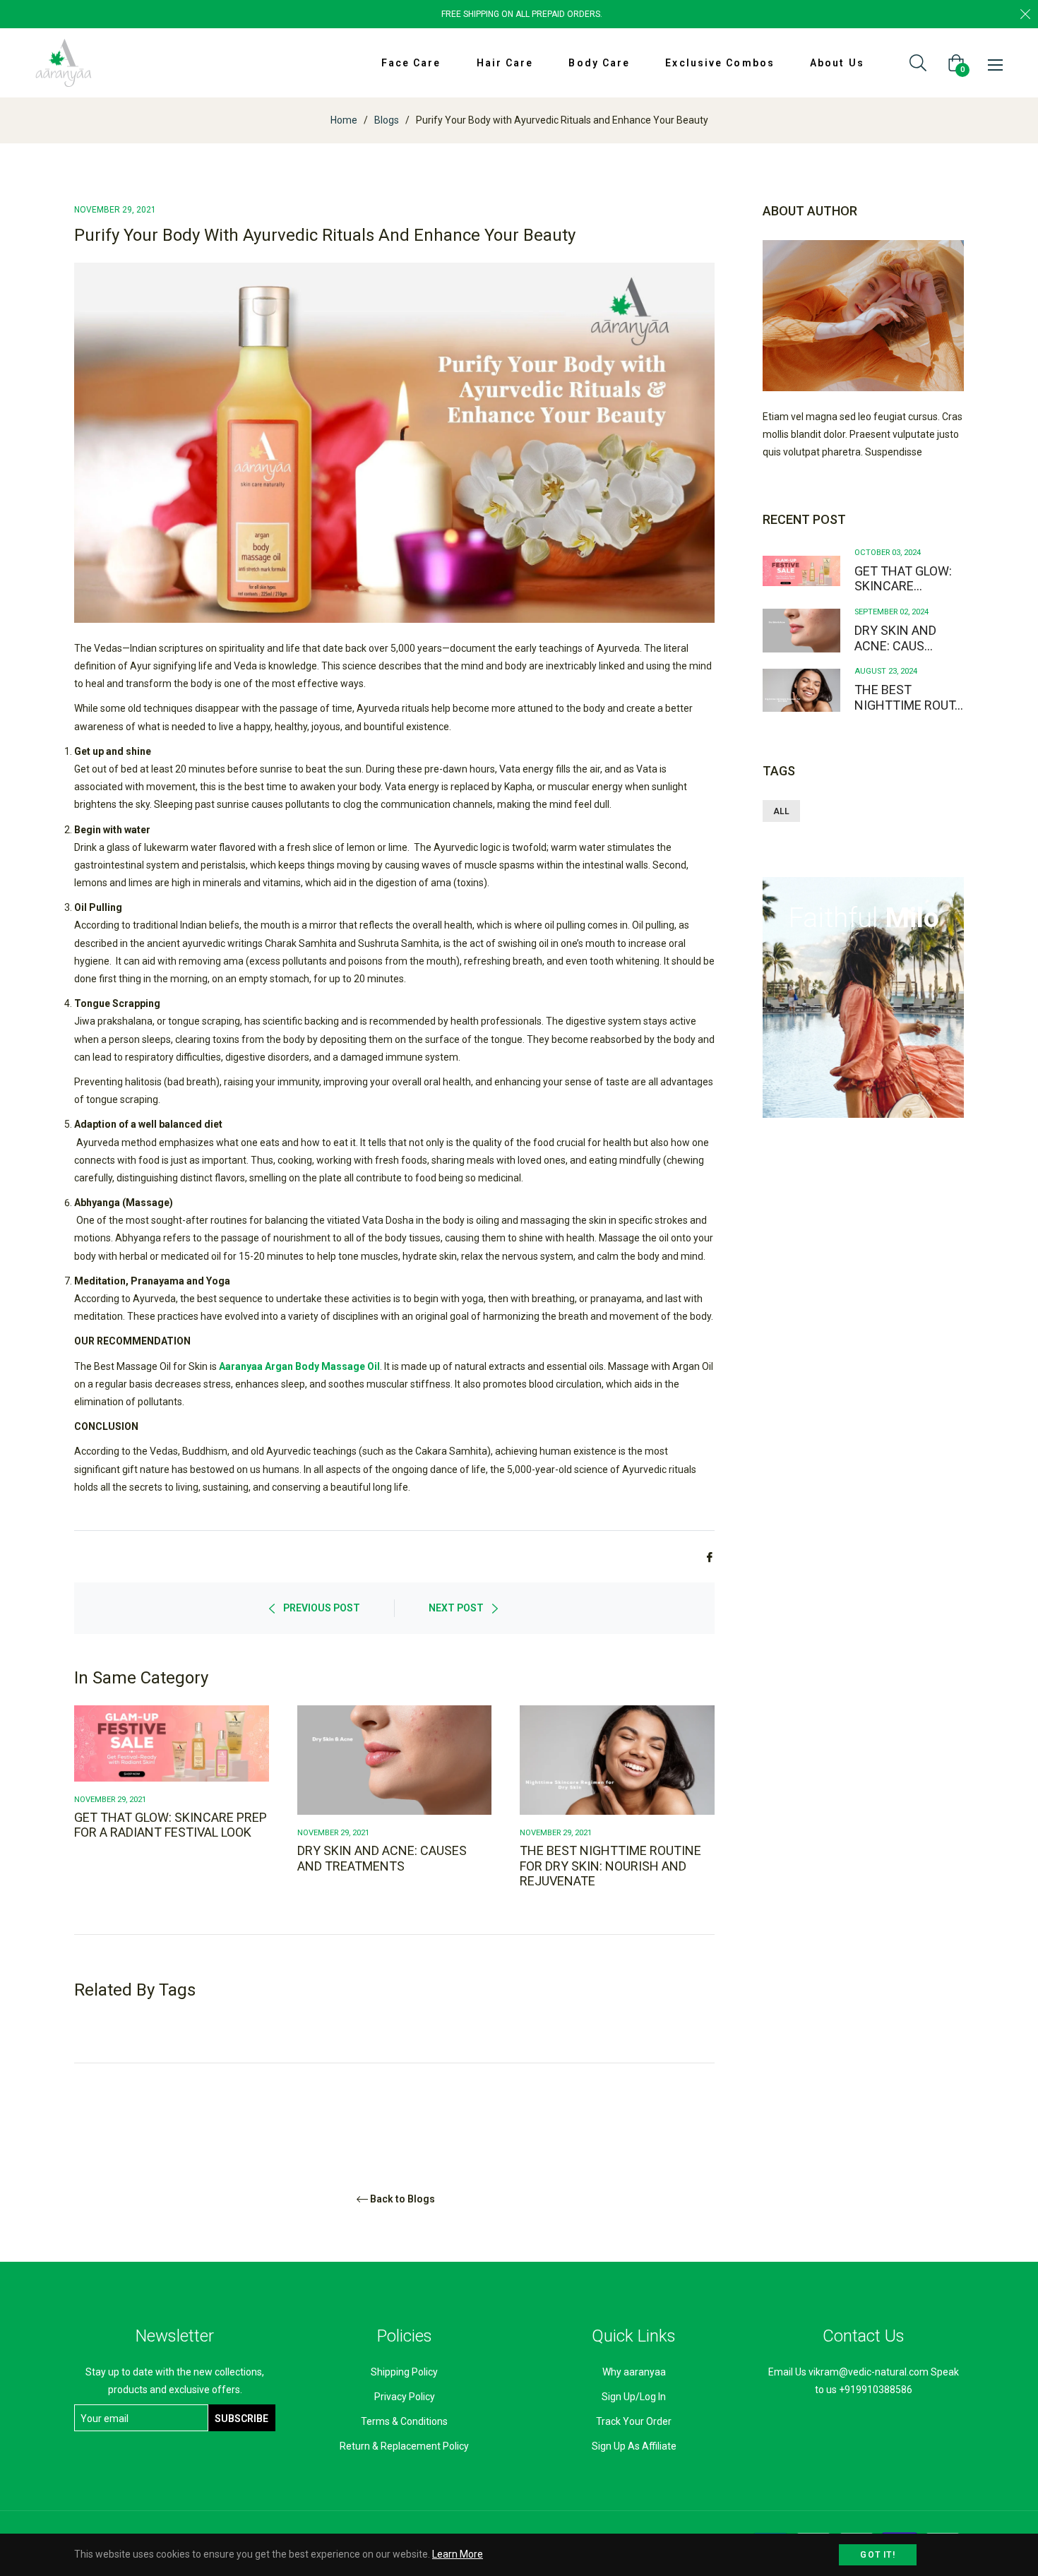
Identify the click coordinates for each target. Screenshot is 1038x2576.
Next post (456, 1608)
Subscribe (241, 2419)
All (781, 811)
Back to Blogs (402, 2199)
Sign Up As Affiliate (634, 2446)
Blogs (387, 120)
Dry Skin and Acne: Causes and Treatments (382, 1858)
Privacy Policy (405, 2397)
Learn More (458, 2554)
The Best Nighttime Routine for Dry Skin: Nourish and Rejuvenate (610, 1866)
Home (344, 120)
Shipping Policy (404, 2372)
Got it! (877, 2555)
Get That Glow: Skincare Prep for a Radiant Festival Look (171, 1825)
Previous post (322, 1608)
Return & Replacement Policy (404, 2446)
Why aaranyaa (634, 2372)
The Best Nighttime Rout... (909, 697)
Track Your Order (634, 2421)
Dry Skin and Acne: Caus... (895, 638)
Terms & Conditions (404, 2421)
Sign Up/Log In (634, 2397)
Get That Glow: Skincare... (903, 579)
